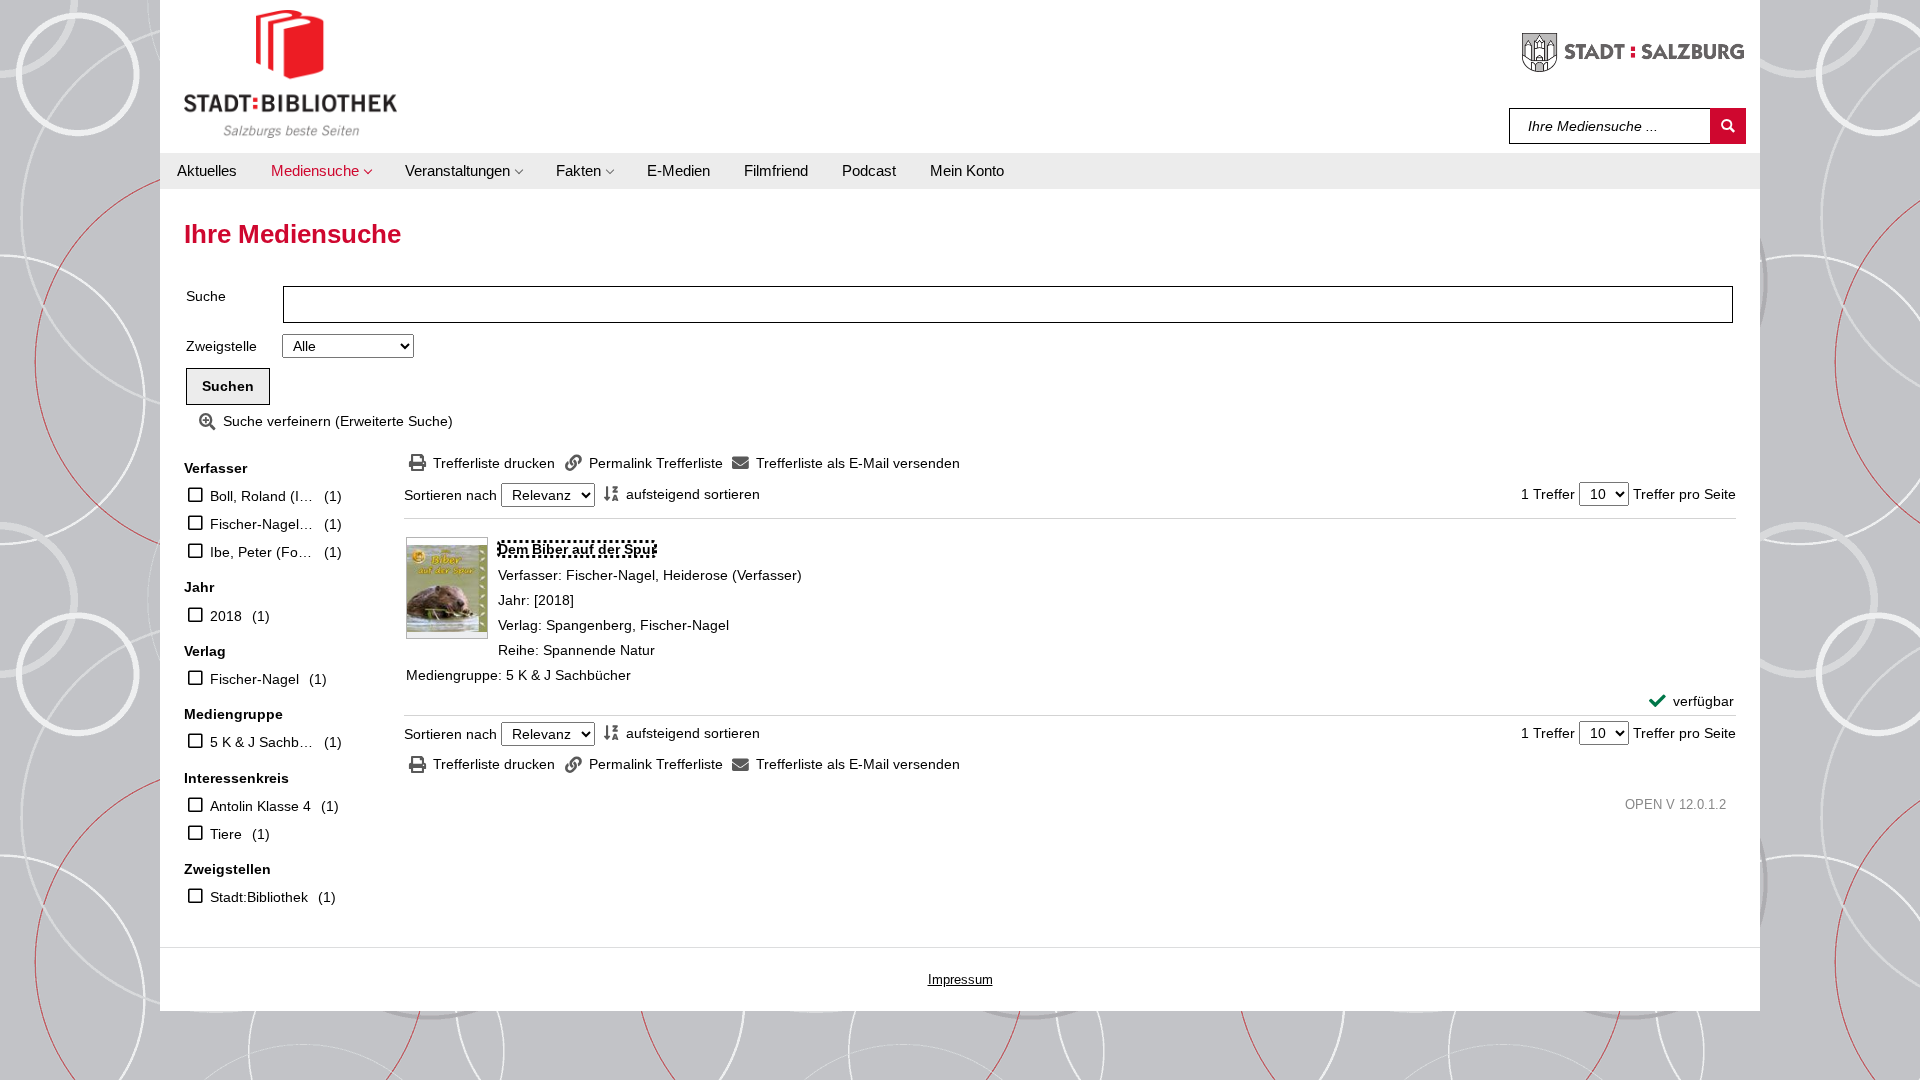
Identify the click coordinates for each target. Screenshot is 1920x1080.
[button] (321, 171)
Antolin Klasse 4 (260, 806)
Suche (206, 296)
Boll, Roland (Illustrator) (262, 496)
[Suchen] (1728, 126)
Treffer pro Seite (1684, 494)
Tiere (226, 834)
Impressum (960, 979)
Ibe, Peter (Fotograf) (262, 552)
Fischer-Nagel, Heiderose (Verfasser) (262, 524)
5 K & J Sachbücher (262, 742)
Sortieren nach (450, 495)
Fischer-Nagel (254, 679)
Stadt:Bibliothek (259, 897)
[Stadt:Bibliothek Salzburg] (290, 73)
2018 (226, 616)
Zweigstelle (221, 346)
